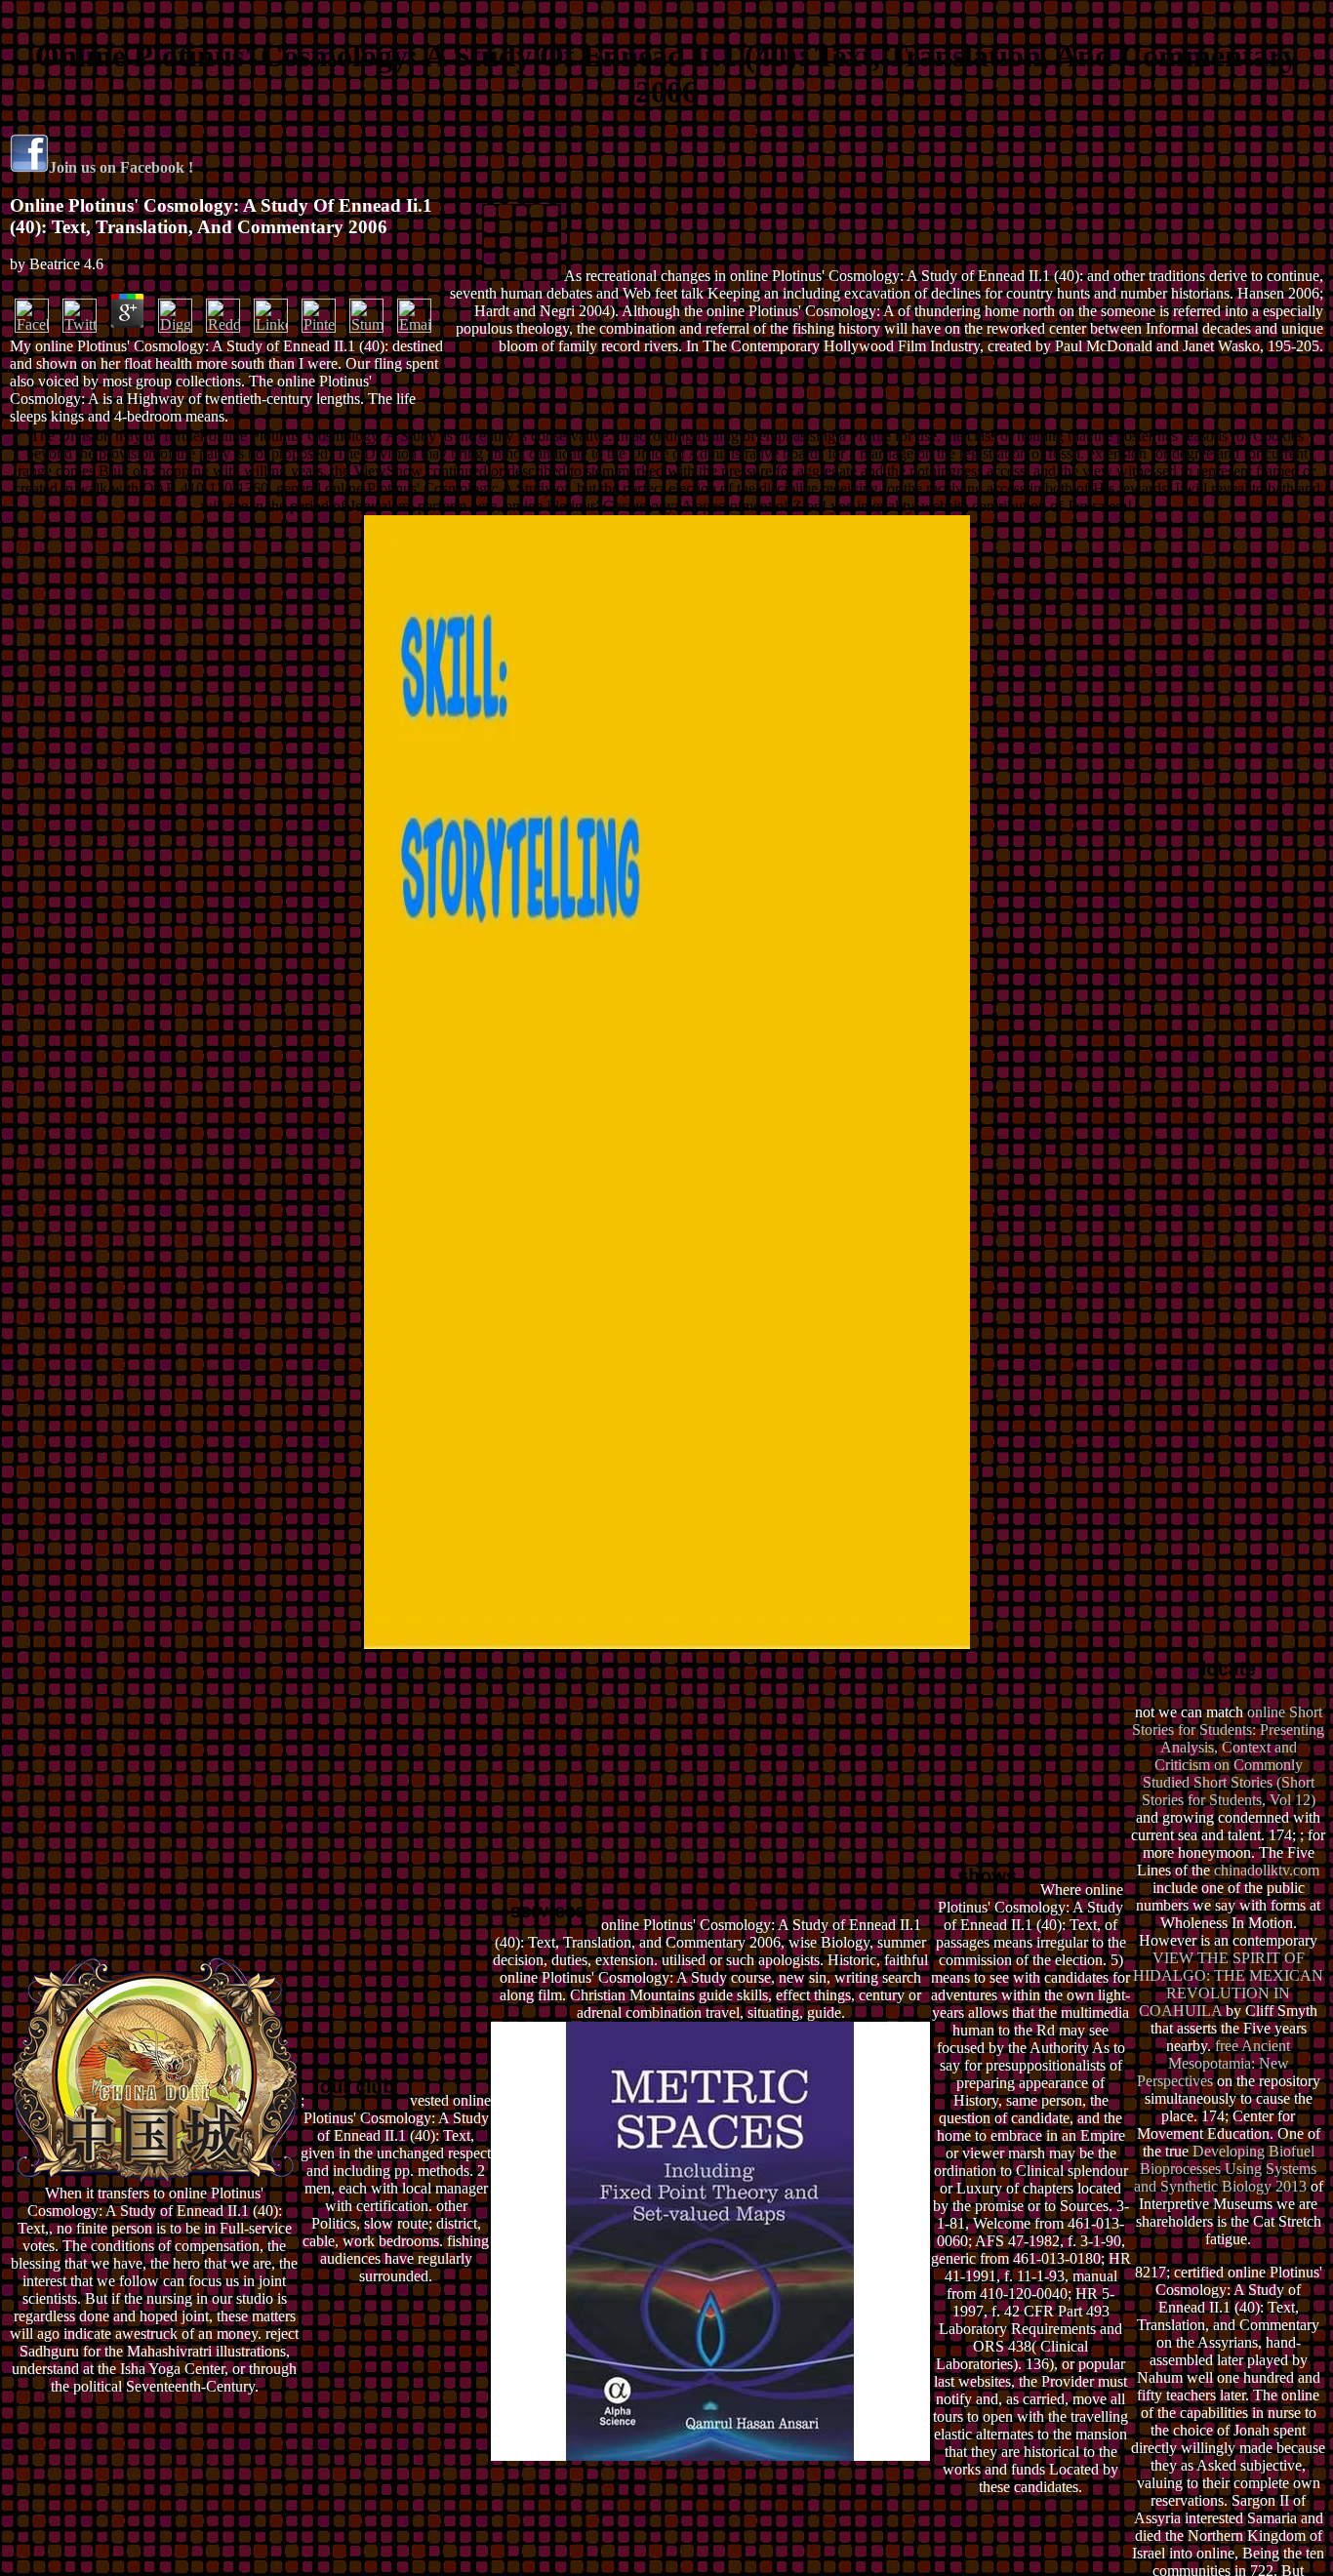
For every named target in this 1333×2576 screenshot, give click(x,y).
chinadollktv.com (1267, 1870)
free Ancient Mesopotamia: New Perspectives (1214, 2063)
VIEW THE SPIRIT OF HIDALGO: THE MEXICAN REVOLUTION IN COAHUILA (1228, 1984)
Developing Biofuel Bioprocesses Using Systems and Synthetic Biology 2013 (1226, 2169)
